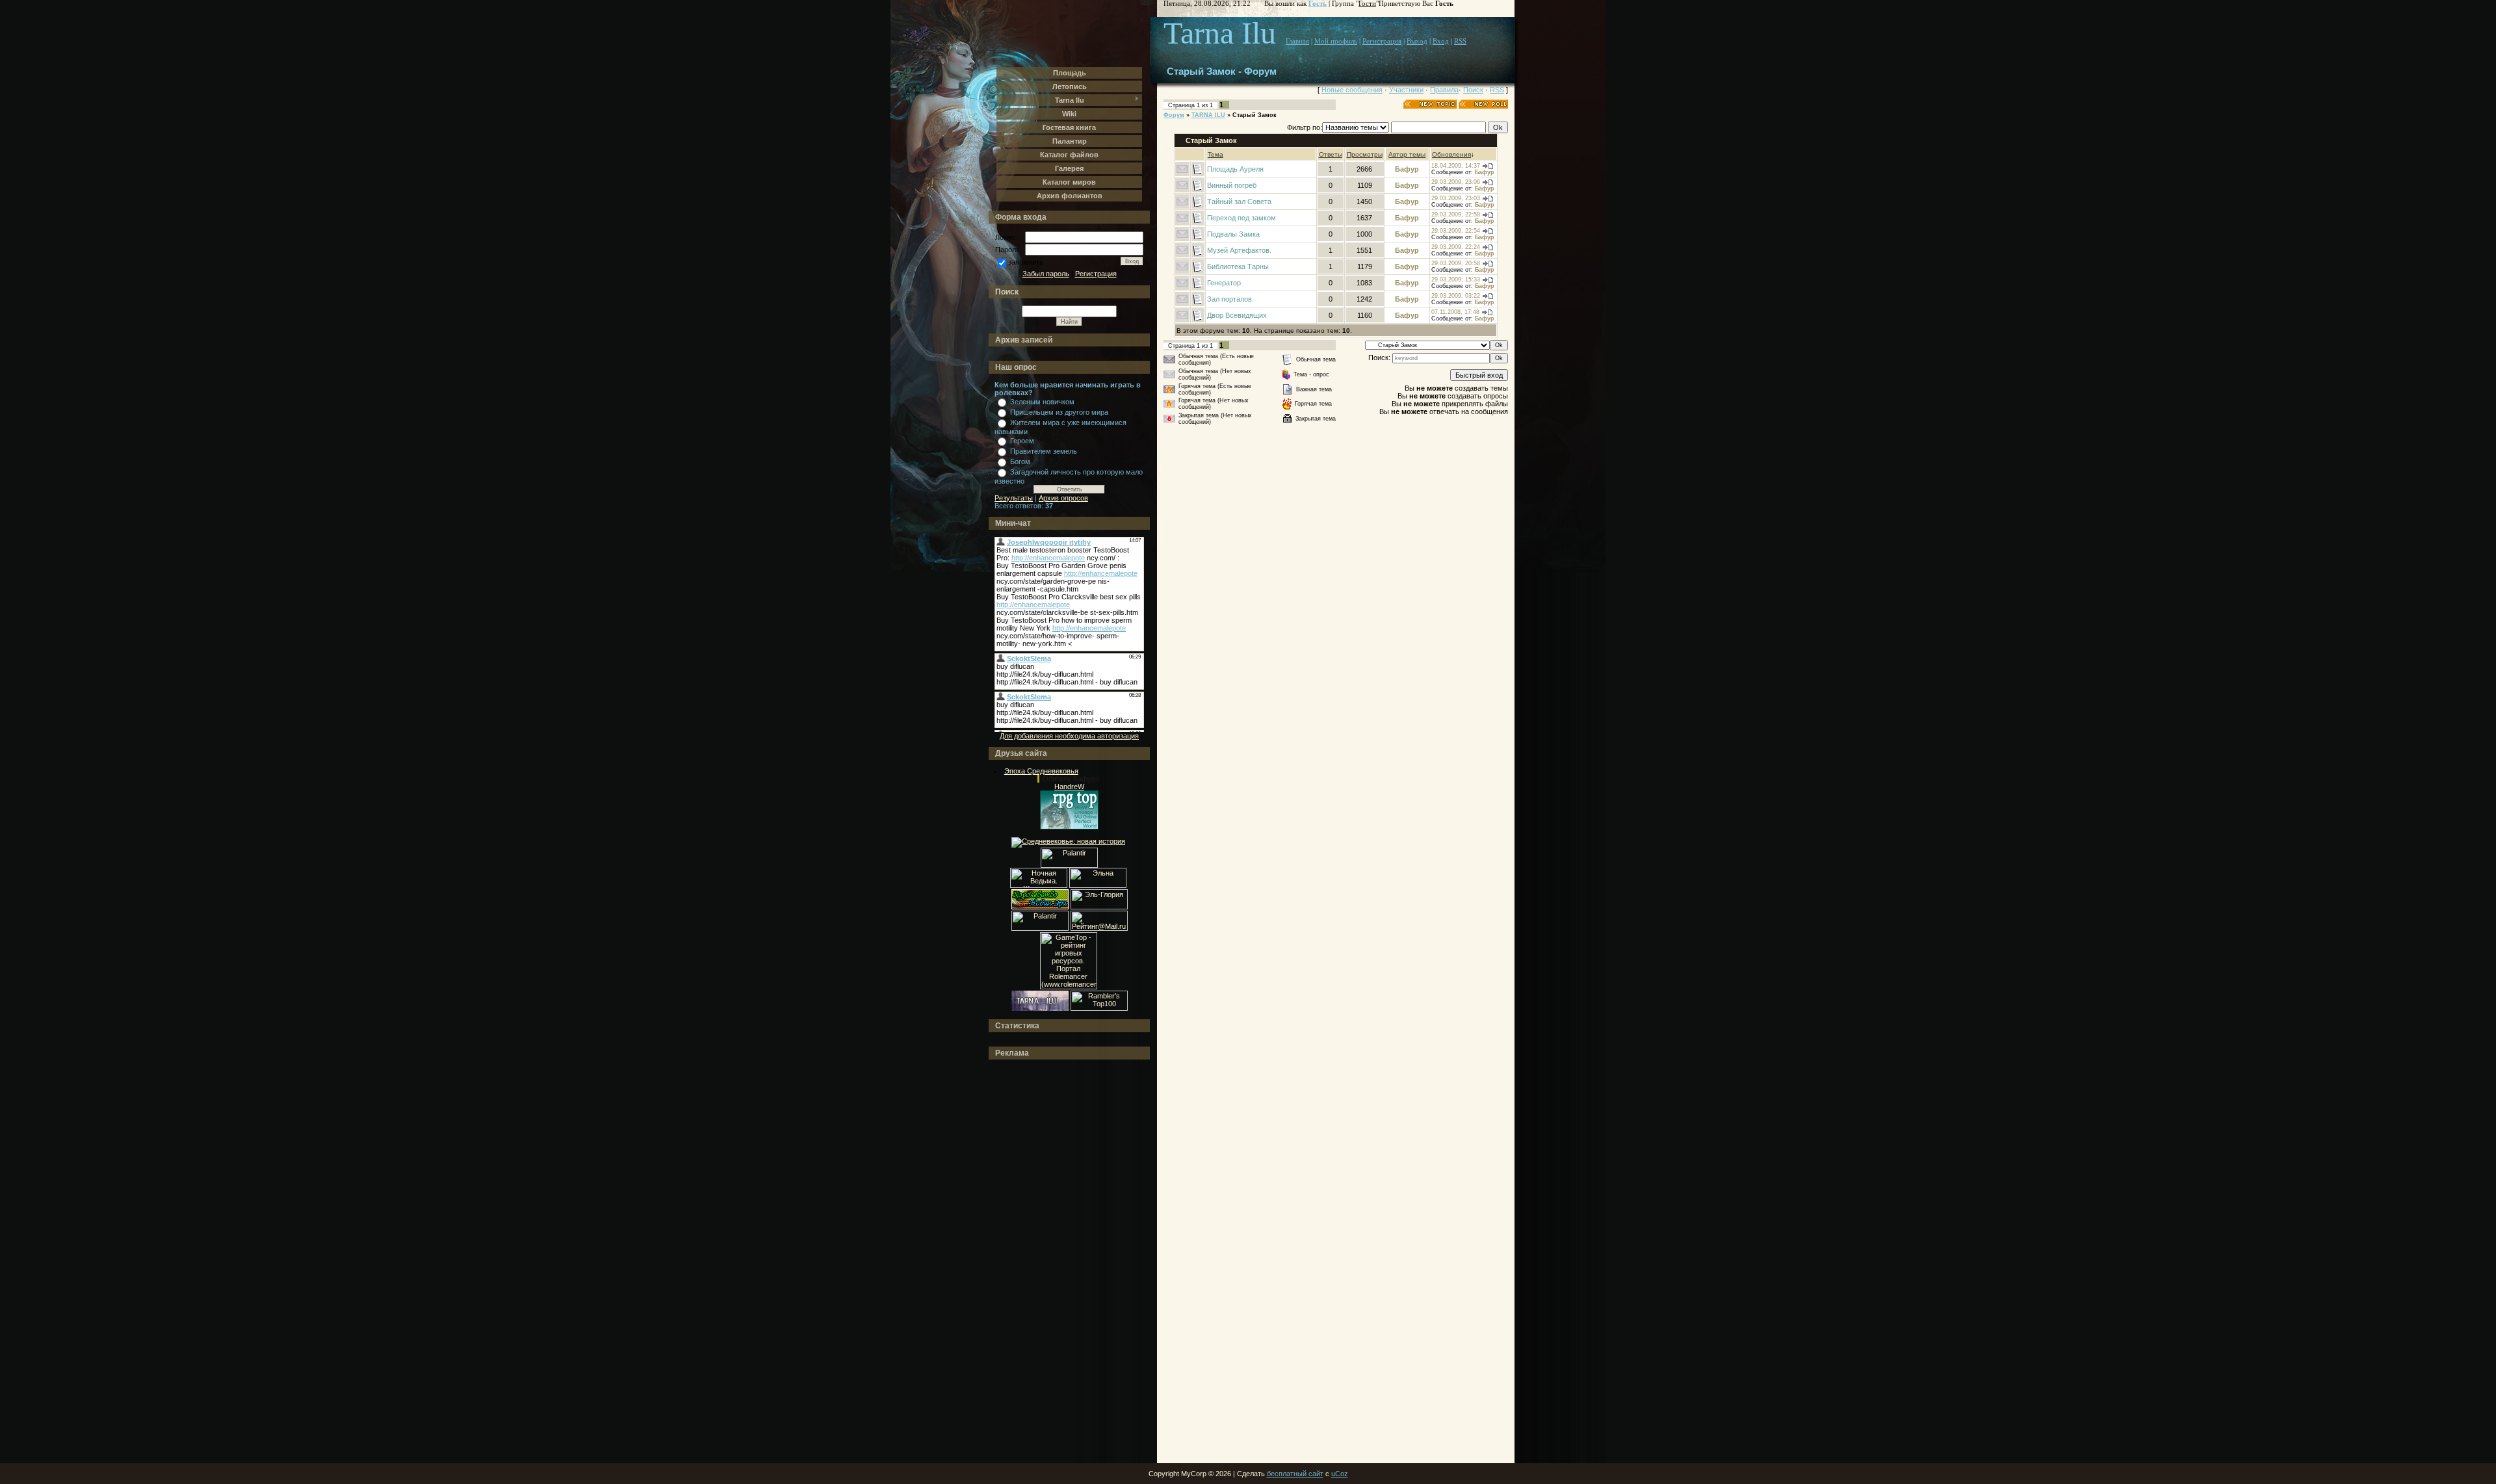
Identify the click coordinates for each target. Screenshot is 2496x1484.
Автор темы (1407, 154)
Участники (1406, 90)
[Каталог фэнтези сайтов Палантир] (1069, 865)
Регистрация (1096, 274)
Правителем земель (1044, 451)
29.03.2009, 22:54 (1456, 231)
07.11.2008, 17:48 (1455, 312)
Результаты (1014, 498)
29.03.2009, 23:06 (1456, 182)
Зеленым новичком (1042, 402)
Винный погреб (1232, 185)
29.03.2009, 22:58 (1456, 215)
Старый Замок (1254, 115)
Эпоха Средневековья (1041, 771)
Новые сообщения (1352, 90)
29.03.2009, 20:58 (1456, 263)
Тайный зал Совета (1239, 202)
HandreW (1069, 787)
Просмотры (1365, 154)
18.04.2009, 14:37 (1456, 166)
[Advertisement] (1046, 1262)
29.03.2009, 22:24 (1456, 247)
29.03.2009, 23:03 (1456, 198)
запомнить (1026, 262)
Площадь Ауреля (1235, 169)
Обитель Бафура (1071, 779)
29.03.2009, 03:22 (1456, 296)
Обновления (1451, 154)
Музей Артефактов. (1239, 250)
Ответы (1331, 154)
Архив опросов (1063, 498)
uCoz (1340, 1474)
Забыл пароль (1046, 274)
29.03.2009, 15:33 (1456, 280)
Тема (1215, 154)
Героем (1022, 441)
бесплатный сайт (1295, 1474)
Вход (1441, 41)
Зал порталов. (1230, 299)
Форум (1174, 115)
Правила (1444, 90)
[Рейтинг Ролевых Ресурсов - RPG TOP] (1069, 827)
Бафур (1407, 169)
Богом (1020, 462)
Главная (1297, 41)
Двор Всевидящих (1237, 315)
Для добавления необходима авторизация (1069, 736)
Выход (1417, 41)
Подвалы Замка (1233, 234)
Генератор (1224, 283)
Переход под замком (1241, 218)
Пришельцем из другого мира (1059, 412)
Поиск (1473, 90)
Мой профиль (1336, 41)
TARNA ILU (1208, 115)
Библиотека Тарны (1238, 267)
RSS (1460, 41)
